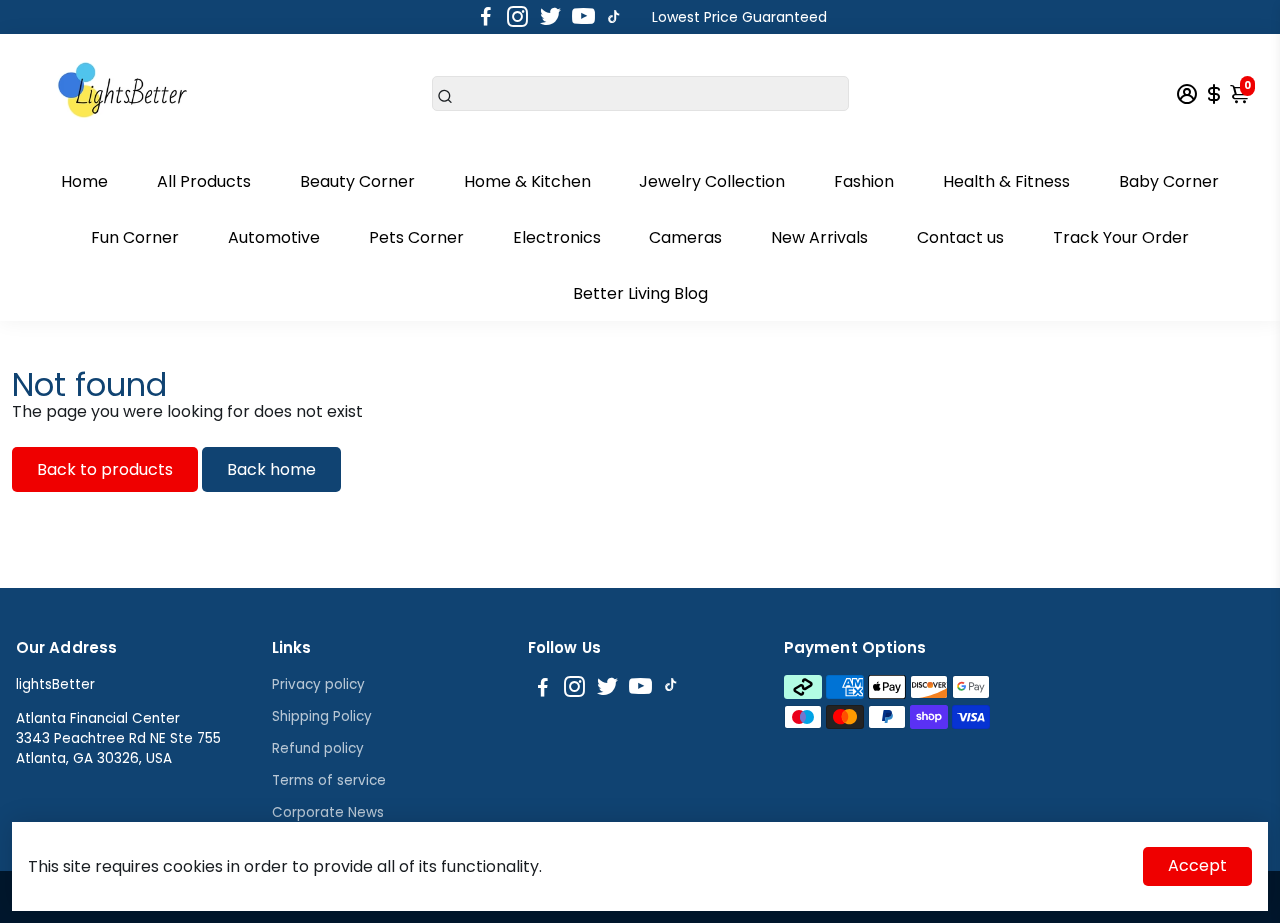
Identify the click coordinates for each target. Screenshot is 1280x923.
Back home (271, 469)
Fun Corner (135, 237)
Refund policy (318, 748)
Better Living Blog (640, 293)
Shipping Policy (322, 716)
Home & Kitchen (527, 181)
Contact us (960, 237)
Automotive (274, 237)
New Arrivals (819, 237)
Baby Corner (1169, 181)
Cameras (685, 237)
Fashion (864, 181)
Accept (1197, 865)
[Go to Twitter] (550, 17)
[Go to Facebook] (486, 17)
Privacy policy (318, 684)
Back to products (105, 469)
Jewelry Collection (712, 181)
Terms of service (329, 780)
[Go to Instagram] (517, 17)
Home (84, 181)
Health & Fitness (1006, 181)
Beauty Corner (357, 181)
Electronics (557, 237)
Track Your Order (1121, 237)
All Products (204, 181)
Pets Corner (416, 237)
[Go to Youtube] (583, 17)
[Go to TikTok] (614, 17)
